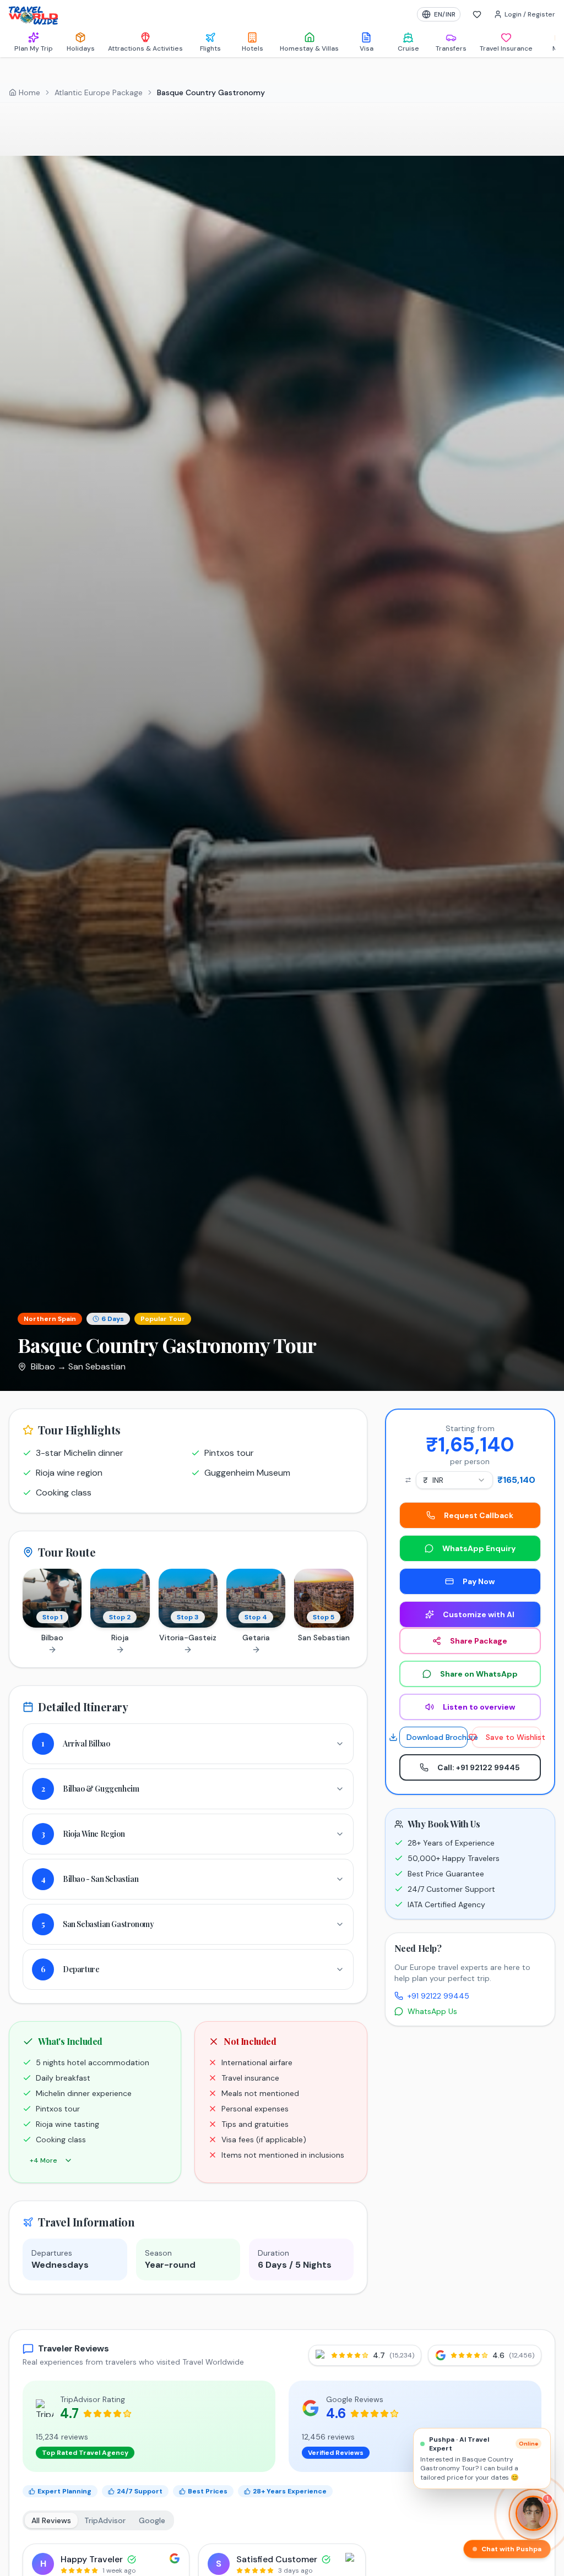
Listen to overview (479, 1707)
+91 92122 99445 (438, 1996)
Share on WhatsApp (479, 1674)
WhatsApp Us (432, 2011)
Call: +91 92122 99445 (479, 1767)
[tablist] (98, 2520)
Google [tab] (152, 2520)
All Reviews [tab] (51, 2520)
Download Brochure (437, 1737)
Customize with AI (479, 1614)
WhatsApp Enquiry (479, 1548)
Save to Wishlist (513, 1737)
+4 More (44, 2160)
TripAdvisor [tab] (105, 2520)
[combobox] (454, 1480)
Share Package (479, 1641)
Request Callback (479, 1515)
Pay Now (479, 1581)
